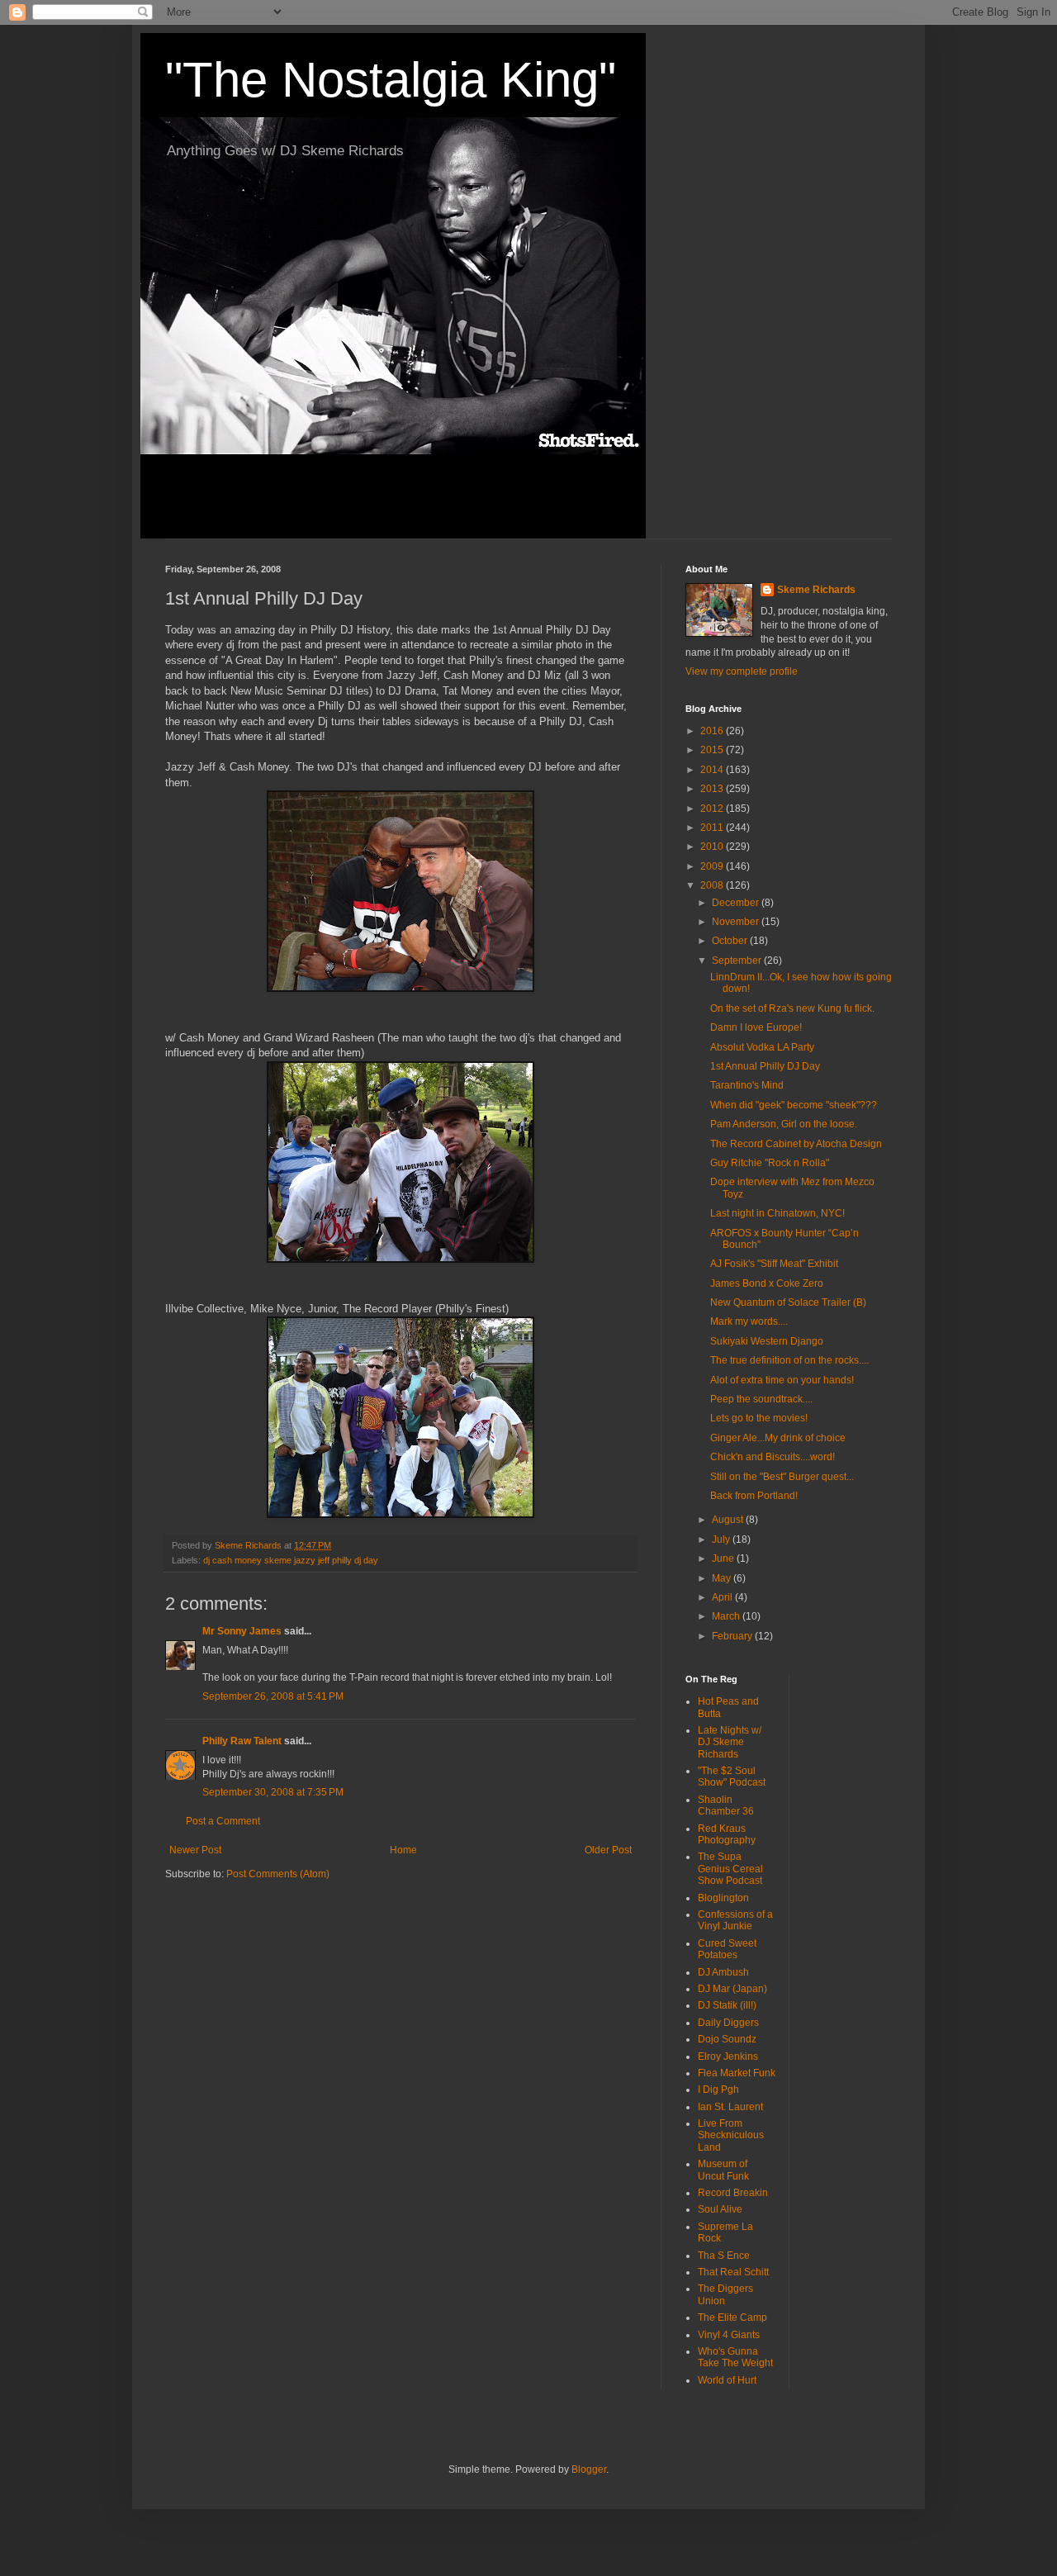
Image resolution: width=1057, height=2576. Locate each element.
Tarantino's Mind (747, 1085)
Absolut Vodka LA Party (762, 1047)
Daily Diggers (728, 2023)
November (737, 922)
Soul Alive (720, 2209)
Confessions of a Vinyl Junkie (735, 1920)
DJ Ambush (723, 1972)
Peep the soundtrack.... (761, 1399)
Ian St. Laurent (730, 2107)
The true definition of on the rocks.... (789, 1360)
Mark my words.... (749, 1321)
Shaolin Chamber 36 (726, 1805)
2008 (713, 885)
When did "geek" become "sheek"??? (794, 1105)
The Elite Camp (732, 2317)
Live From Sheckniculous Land (731, 2135)
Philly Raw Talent (242, 1741)
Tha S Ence (724, 2256)
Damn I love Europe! (756, 1027)
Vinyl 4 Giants (729, 2335)
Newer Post (195, 1850)
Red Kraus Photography (727, 1834)
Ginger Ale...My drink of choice (778, 1438)
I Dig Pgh (718, 2090)
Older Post (608, 1850)
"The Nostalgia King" (391, 80)
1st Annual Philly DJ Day (765, 1066)
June (724, 1558)
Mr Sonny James (242, 1631)
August (729, 1520)
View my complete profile (742, 671)
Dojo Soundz (727, 2039)
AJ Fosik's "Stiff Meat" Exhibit (774, 1264)
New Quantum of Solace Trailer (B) (788, 1302)
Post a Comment (223, 1821)
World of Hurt (727, 2380)
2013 (713, 789)
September (738, 961)
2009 (713, 866)
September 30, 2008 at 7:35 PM (273, 1792)
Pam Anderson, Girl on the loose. (784, 1124)
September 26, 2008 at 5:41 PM (273, 1696)
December (737, 903)
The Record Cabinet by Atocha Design (796, 1144)
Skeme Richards (816, 590)
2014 (713, 770)
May (723, 1578)
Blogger (589, 2469)
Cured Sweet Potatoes (727, 1949)
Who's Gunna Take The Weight (735, 2357)
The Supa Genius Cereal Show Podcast (730, 1869)
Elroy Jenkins (728, 2057)
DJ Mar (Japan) (732, 1989)
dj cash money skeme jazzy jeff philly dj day (291, 1560)
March (727, 1616)
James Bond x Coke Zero (767, 1283)
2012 (713, 809)
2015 (713, 750)
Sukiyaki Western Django (767, 1341)
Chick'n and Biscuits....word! (773, 1457)
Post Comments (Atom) (278, 1874)
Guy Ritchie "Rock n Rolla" (770, 1163)
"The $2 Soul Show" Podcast (732, 1777)
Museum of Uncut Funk (723, 2170)
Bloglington (723, 1898)
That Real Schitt (733, 2272)
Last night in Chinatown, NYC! (777, 1213)
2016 (713, 731)
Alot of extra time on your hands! (782, 1380)
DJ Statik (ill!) (727, 2005)
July (722, 1539)
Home (403, 1850)
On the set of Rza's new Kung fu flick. (792, 1008)
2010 (713, 847)
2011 (713, 828)
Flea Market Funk (737, 2073)
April (723, 1597)
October (731, 941)
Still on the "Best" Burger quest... (782, 1477)
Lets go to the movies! (759, 1418)
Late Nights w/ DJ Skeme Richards (730, 1742)
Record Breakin (733, 2193)
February (733, 1636)
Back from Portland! (754, 1496)
